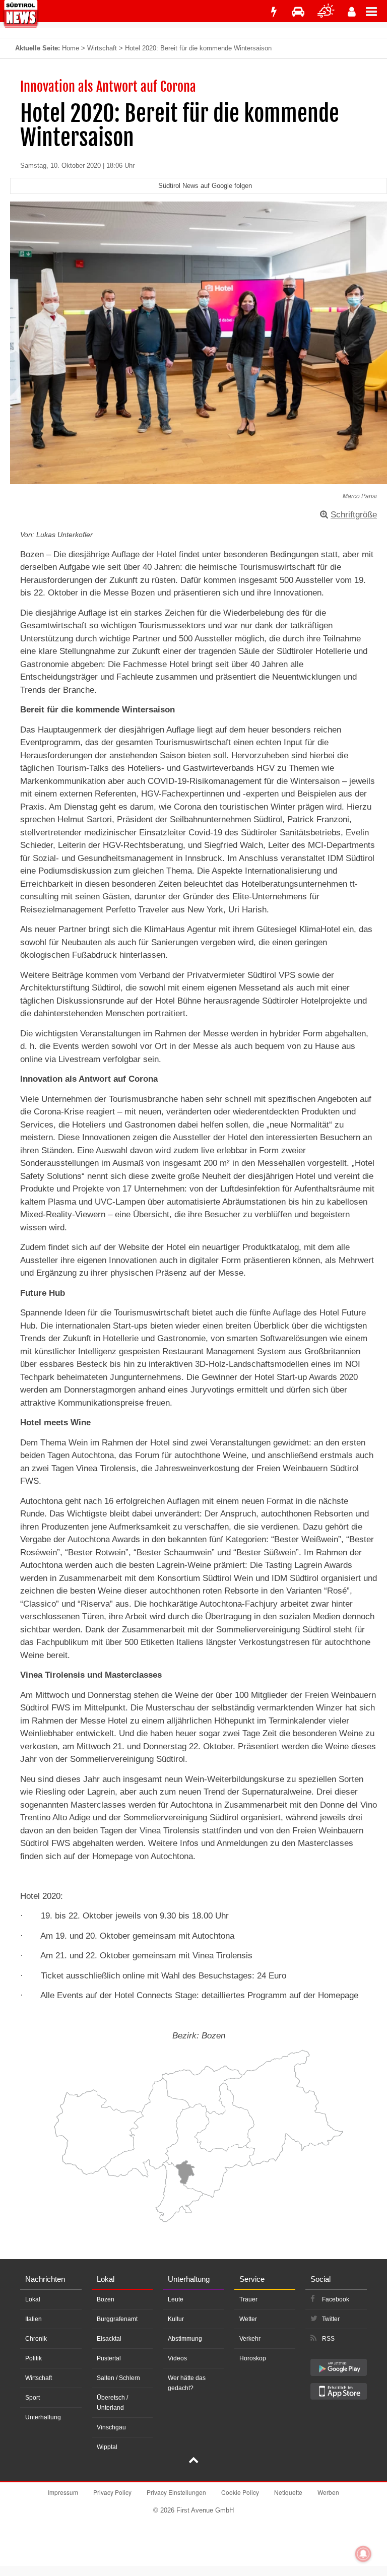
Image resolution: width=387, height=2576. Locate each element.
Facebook (336, 2299)
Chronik (36, 2339)
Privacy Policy (112, 2492)
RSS (328, 2339)
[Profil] (352, 12)
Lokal (33, 2299)
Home (71, 48)
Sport (33, 2398)
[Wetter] (326, 12)
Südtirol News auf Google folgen (205, 186)
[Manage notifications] (363, 2554)
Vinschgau (111, 2427)
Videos (177, 2358)
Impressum (63, 2492)
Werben (328, 2492)
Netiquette (288, 2492)
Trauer (248, 2299)
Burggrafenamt (117, 2319)
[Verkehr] (298, 12)
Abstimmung (185, 2339)
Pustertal (109, 2358)
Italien (34, 2319)
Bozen (106, 2299)
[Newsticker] (274, 12)
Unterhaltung (43, 2417)
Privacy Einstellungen (176, 2492)
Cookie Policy (240, 2492)
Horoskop (253, 2358)
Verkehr (250, 2339)
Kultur (176, 2319)
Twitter (331, 2319)
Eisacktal (109, 2339)
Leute (176, 2299)
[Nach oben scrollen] (193, 2461)
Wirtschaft (102, 48)
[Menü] (376, 11)
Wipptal (107, 2447)
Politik (34, 2358)
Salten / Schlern (118, 2378)
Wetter (248, 2319)
